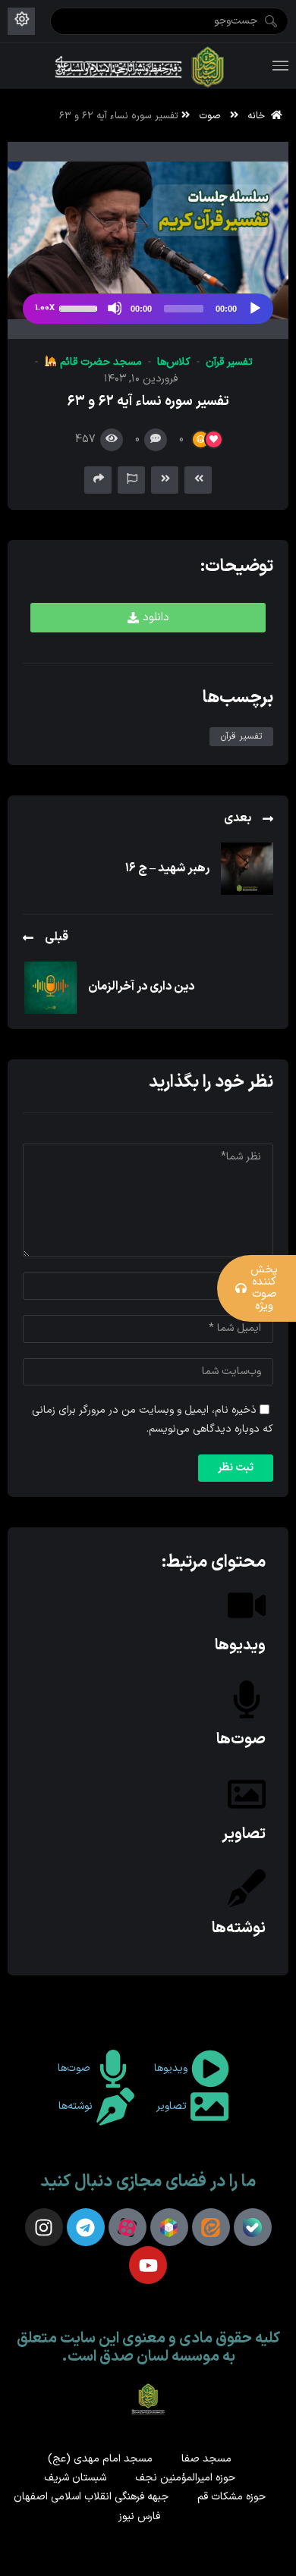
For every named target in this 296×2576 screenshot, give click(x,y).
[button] (148, 618)
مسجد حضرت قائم (99, 362)
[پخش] (254, 308)
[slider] (80, 307)
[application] (148, 309)
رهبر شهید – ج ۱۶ (167, 868)
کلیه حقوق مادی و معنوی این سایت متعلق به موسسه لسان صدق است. (148, 2348)
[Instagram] (44, 2227)
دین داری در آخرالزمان (141, 987)
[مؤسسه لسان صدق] (140, 66)
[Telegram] (86, 2227)
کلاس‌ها (174, 362)
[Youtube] (148, 2265)
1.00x (45, 308)
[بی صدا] (115, 308)
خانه (259, 116)
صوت (210, 116)
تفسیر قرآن (229, 362)
